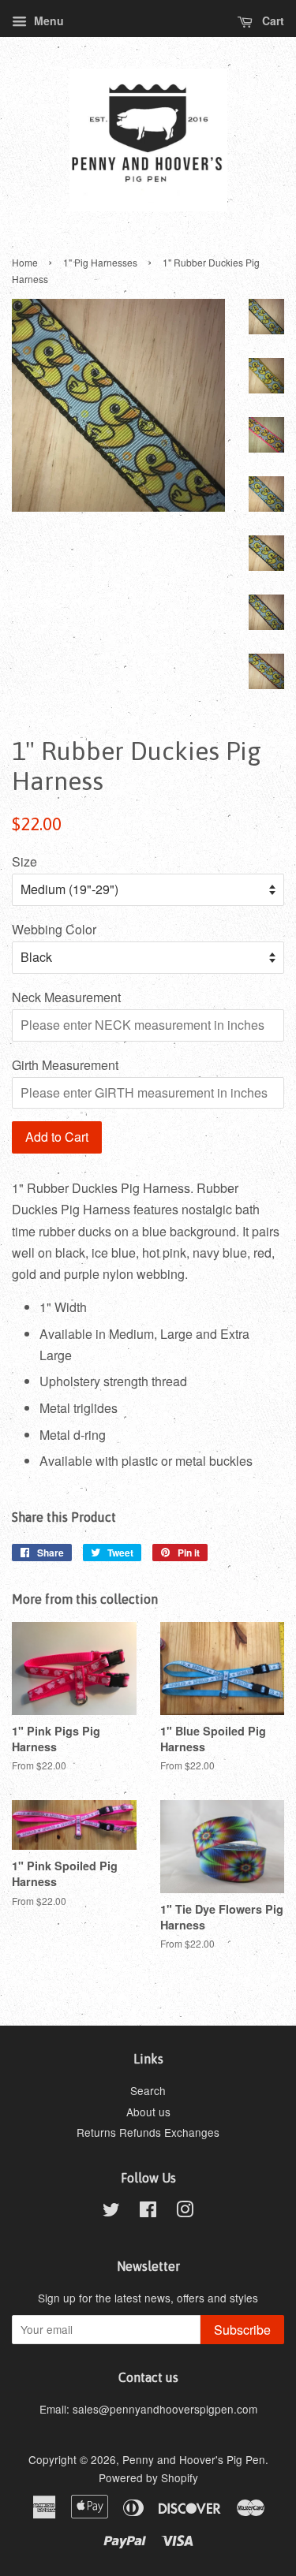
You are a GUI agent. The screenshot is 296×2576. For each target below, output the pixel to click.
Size (24, 861)
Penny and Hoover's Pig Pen (194, 2459)
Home (25, 262)
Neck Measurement (66, 997)
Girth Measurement (65, 1065)
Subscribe (242, 2330)
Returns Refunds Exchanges (148, 2132)
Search (148, 2090)
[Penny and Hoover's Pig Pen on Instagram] (185, 2212)
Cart (272, 21)
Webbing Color (54, 929)
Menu (47, 21)
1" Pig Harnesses (100, 262)
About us (148, 2112)
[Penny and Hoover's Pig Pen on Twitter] (111, 2212)
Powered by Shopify (148, 2477)
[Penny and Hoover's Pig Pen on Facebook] (148, 2212)
